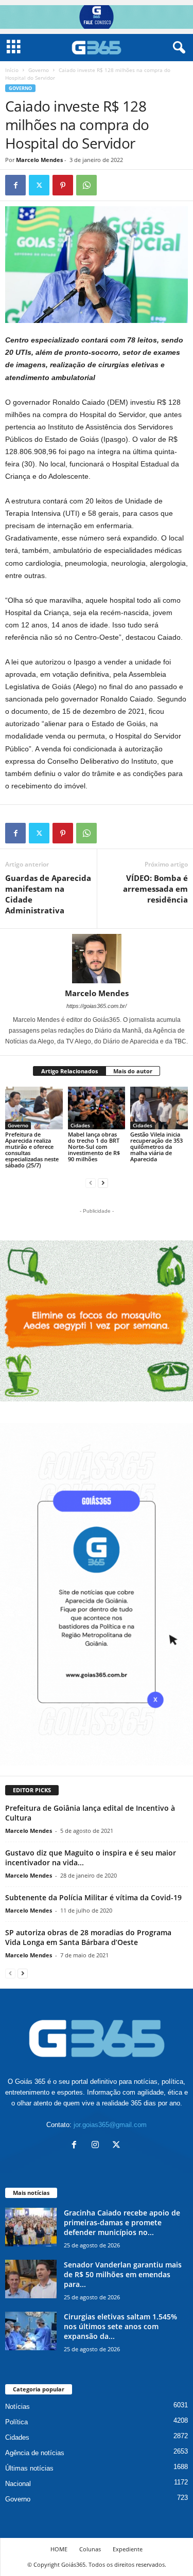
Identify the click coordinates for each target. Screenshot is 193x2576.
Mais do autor (133, 1071)
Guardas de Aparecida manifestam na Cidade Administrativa (48, 894)
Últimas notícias (29, 2468)
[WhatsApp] (86, 185)
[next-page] (103, 1183)
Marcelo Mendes (39, 160)
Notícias (17, 2407)
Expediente (128, 2549)
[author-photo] (97, 959)
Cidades (80, 1125)
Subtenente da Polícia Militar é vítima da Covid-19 (93, 1897)
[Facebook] (15, 185)
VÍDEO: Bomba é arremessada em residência (155, 889)
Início (12, 70)
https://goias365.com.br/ (97, 1006)
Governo (39, 70)
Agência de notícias (35, 2453)
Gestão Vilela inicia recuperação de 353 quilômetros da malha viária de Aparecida (156, 1147)
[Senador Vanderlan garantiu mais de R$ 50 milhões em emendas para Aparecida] (31, 2279)
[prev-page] (91, 1183)
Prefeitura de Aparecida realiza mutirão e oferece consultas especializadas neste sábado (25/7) (32, 1150)
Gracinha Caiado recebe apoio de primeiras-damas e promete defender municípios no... (122, 2222)
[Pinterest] (63, 185)
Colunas (90, 2549)
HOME (59, 2549)
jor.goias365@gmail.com (110, 2125)
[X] (39, 185)
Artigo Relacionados (69, 1071)
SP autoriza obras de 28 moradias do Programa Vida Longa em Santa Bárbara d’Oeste (88, 1937)
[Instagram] (98, 2146)
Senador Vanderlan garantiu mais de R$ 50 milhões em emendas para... (123, 2274)
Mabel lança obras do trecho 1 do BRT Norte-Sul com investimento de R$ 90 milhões (94, 1147)
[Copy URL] (110, 185)
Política (16, 2422)
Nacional (18, 2484)
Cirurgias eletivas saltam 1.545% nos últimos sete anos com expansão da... (120, 2326)
